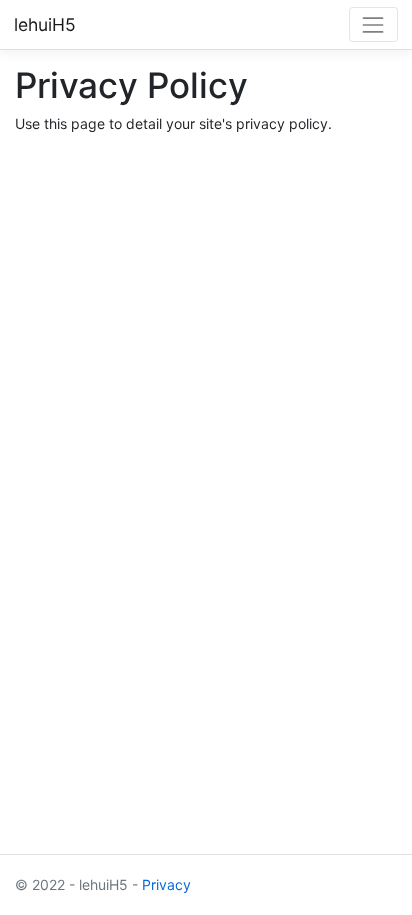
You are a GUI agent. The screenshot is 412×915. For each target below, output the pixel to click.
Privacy (166, 884)
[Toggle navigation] (373, 24)
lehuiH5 (45, 24)
